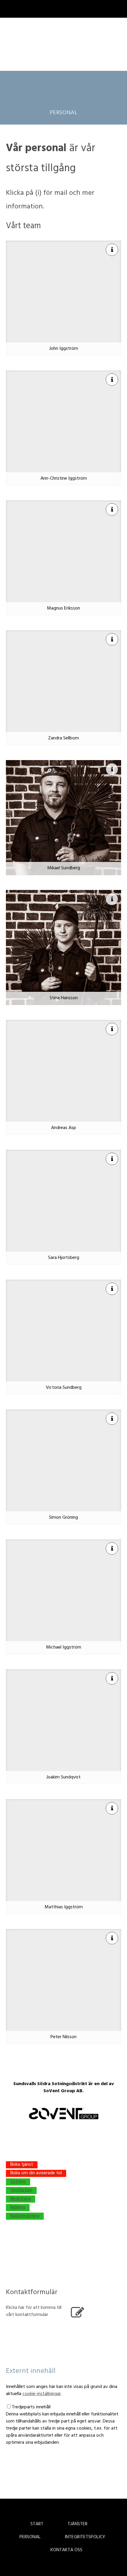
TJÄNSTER (78, 2524)
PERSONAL (63, 113)
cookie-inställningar (42, 2394)
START (37, 2524)
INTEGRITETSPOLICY (85, 2537)
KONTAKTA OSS (66, 2550)
